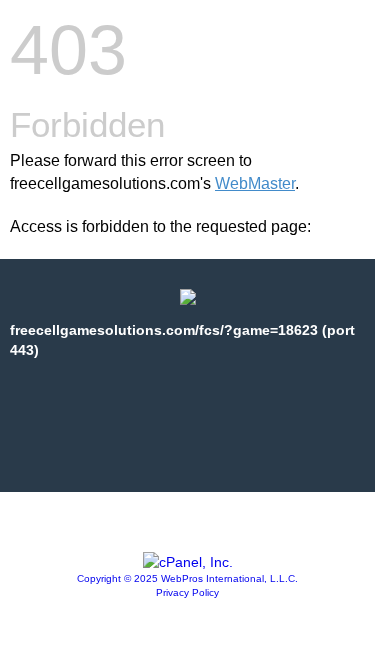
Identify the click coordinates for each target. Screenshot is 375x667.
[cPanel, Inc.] (188, 562)
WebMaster (255, 183)
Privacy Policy (187, 592)
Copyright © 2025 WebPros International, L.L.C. (187, 578)
